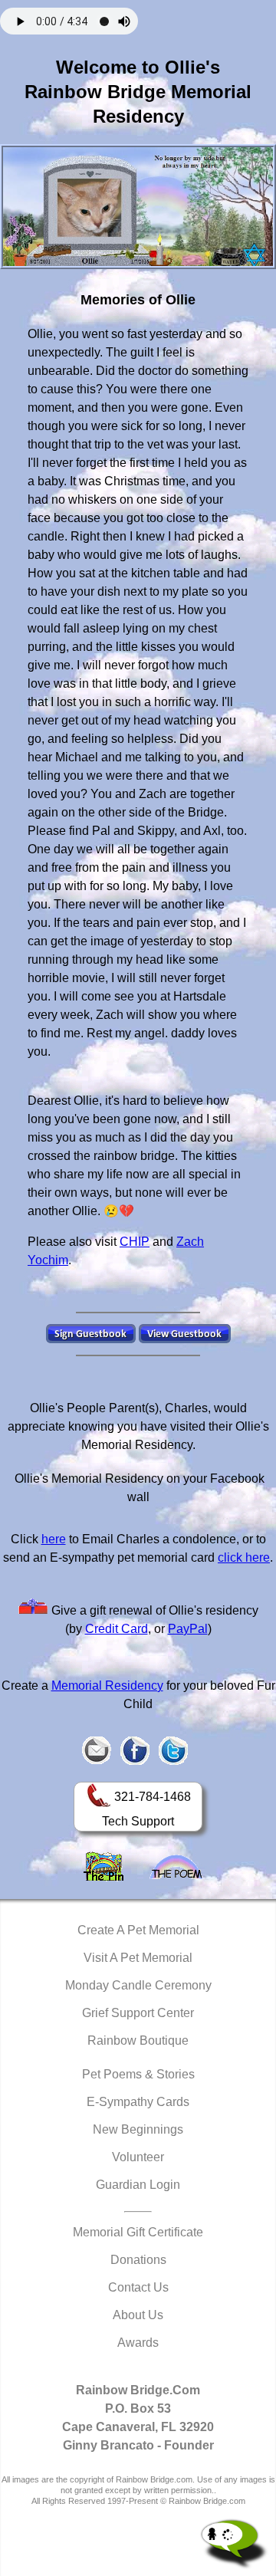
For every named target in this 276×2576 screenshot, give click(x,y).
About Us (138, 2315)
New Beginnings (138, 2129)
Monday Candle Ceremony (138, 1985)
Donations (138, 2260)
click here (244, 1557)
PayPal (188, 1629)
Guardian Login (138, 2185)
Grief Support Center (138, 2013)
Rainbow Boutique (138, 2040)
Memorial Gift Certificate (138, 2232)
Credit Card (117, 1629)
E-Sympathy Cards (138, 2102)
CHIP (135, 1242)
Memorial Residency (107, 1686)
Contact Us (138, 2287)
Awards (138, 2343)
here (54, 1539)
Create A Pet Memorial (138, 1930)
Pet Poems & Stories (138, 2074)
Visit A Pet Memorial (138, 1958)
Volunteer (138, 2157)
